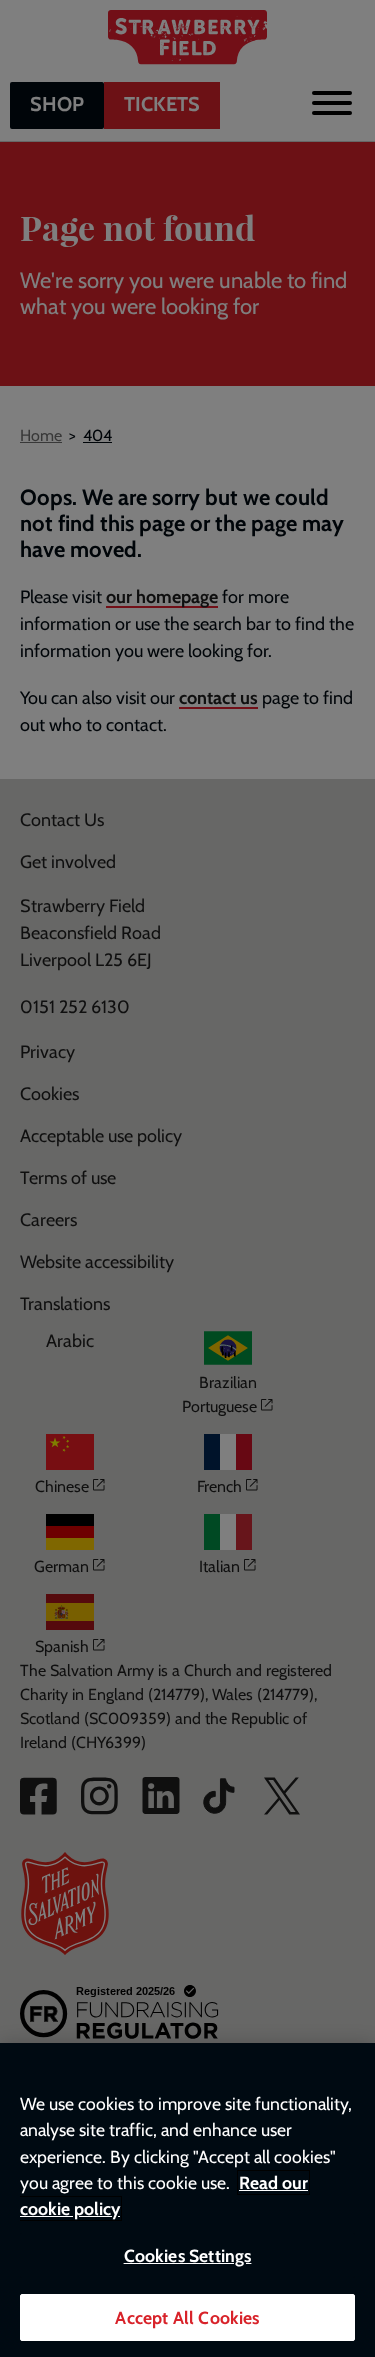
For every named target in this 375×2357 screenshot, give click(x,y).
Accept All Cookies (187, 2317)
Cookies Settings (188, 2255)
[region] (187, 2200)
